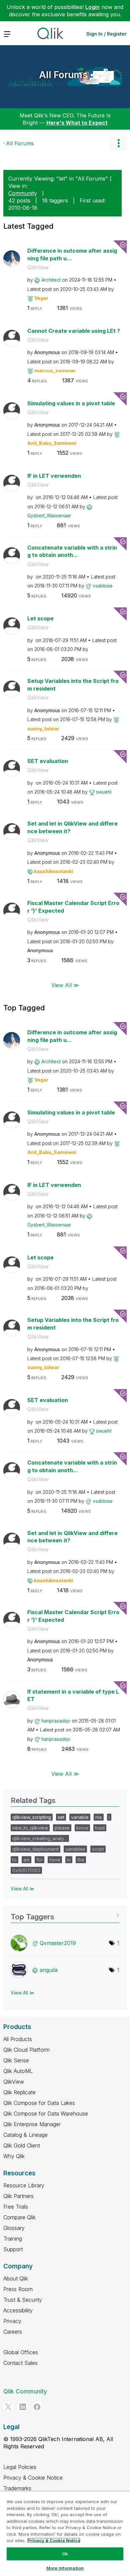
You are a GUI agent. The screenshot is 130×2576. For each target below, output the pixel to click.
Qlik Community (25, 2391)
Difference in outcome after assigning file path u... (72, 255)
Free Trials (16, 2207)
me (99, 1817)
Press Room (18, 2289)
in (69, 1860)
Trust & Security (23, 2300)
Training (13, 2239)
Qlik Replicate (19, 2092)
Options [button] (118, 143)
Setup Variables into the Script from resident (73, 685)
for (39, 1860)
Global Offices (21, 2352)
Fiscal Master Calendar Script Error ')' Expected (73, 907)
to (14, 1860)
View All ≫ (65, 985)
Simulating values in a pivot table (71, 403)
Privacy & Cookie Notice (33, 2478)
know (82, 1828)
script (98, 1849)
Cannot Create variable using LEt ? (74, 331)
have (55, 1860)
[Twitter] (8, 2407)
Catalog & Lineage (25, 2135)
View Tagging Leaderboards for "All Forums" (65, 1915)
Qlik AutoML (18, 2071)
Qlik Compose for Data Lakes (39, 2103)
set (61, 1817)
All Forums (63, 75)
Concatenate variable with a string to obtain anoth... (72, 551)
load (100, 1828)
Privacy (12, 2321)
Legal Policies (20, 2467)
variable (80, 1817)
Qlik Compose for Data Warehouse (46, 2114)
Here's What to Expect (77, 123)
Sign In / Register (106, 34)
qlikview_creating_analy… (40, 1838)
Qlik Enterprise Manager (32, 2124)
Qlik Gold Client (22, 2145)
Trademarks (17, 2488)
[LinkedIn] (23, 2407)
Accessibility (18, 2310)
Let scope (40, 618)
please (62, 1828)
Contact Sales (20, 2363)
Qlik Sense (16, 2060)
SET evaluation (48, 761)
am (26, 1860)
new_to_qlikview (30, 1828)
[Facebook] (37, 2407)
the (81, 1860)
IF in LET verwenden (54, 476)
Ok (65, 2554)
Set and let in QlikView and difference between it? (72, 827)
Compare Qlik (19, 2217)
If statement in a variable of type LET (73, 1695)
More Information (65, 2568)
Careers (13, 2332)
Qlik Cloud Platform (26, 2050)
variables (75, 1849)
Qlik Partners (18, 2196)
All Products (18, 2039)
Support (13, 2249)
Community (23, 193)
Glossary (14, 2228)
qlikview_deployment (35, 1849)
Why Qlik (14, 2156)
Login (92, 7)
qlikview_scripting (32, 1817)
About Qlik (16, 2278)
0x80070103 (26, 1870)
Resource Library (24, 2185)
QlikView (38, 267)
